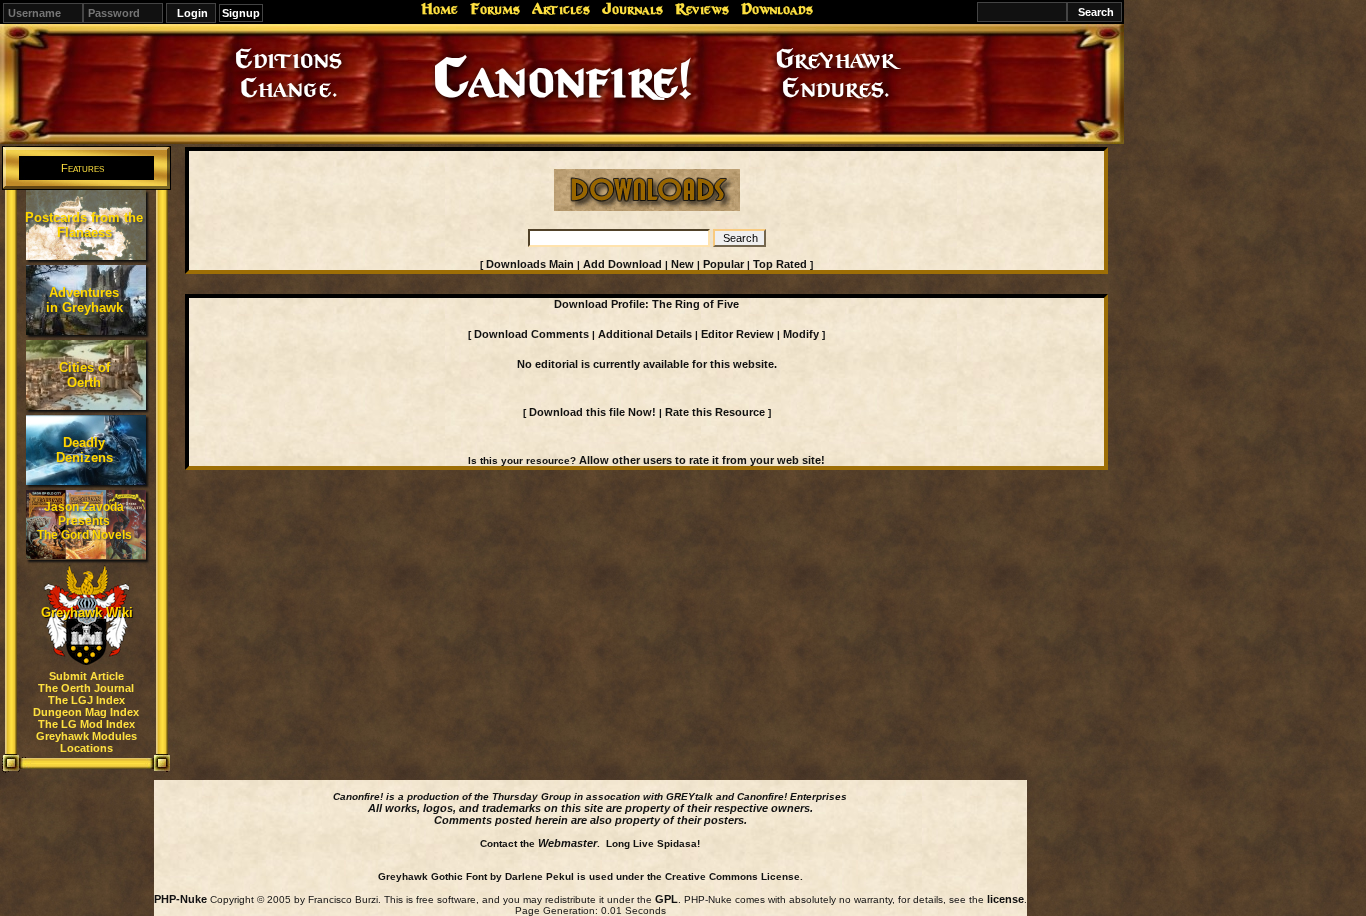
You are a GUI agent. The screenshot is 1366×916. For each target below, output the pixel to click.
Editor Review (737, 334)
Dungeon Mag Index (86, 712)
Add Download (622, 264)
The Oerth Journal (86, 688)
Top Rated (780, 264)
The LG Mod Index (86, 724)
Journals (632, 9)
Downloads (777, 9)
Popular (723, 264)
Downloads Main (530, 264)
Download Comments (531, 334)
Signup (241, 13)
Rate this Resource (715, 412)
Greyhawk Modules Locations (86, 742)
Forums (495, 9)
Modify (801, 334)
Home (439, 9)
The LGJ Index (86, 700)
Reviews (702, 9)
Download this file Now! (592, 412)
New (682, 264)
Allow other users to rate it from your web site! (702, 460)
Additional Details (645, 334)
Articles (561, 9)
